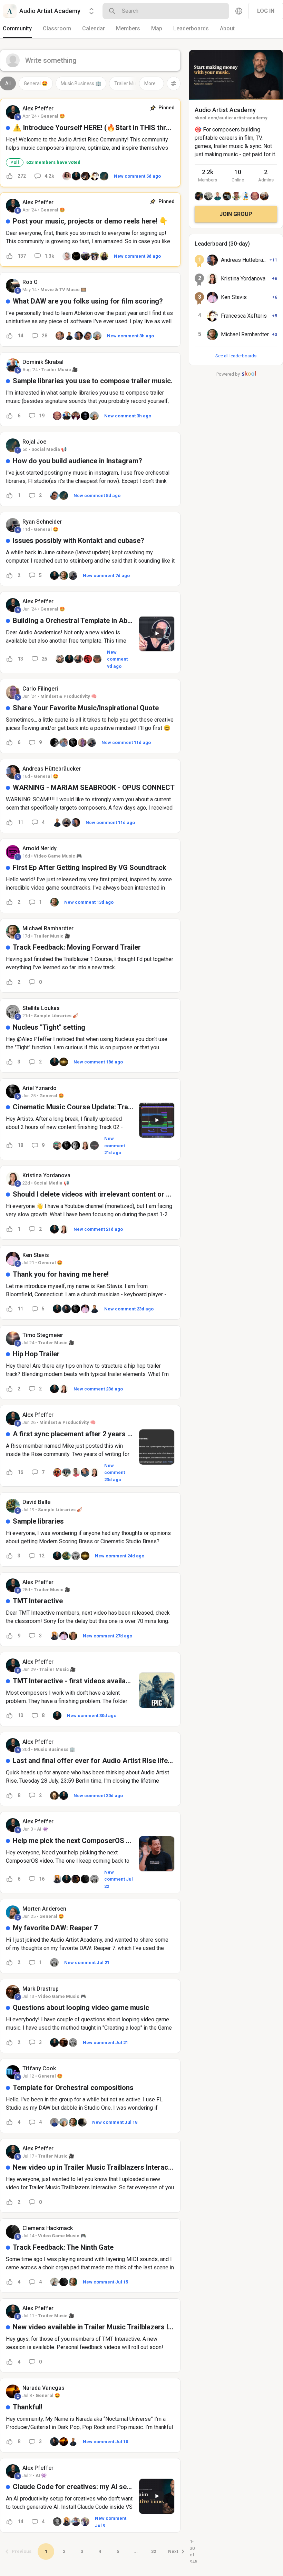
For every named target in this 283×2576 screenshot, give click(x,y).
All (8, 83)
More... (152, 83)
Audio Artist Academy (225, 110)
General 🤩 (36, 83)
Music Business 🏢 (81, 83)
